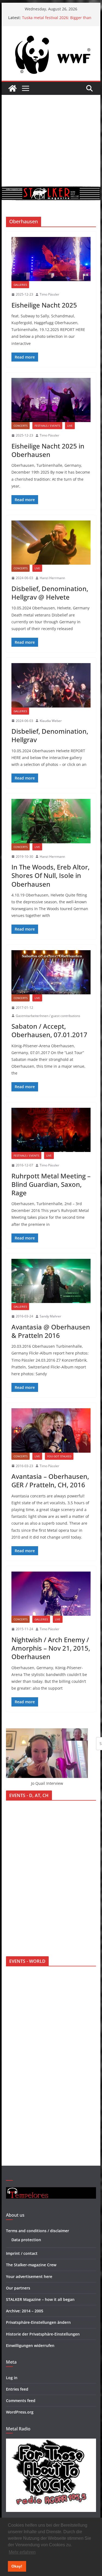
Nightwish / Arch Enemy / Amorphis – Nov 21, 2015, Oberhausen (51, 1648)
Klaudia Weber (51, 721)
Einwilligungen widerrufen (30, 2345)
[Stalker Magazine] (13, 88)
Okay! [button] (17, 2566)
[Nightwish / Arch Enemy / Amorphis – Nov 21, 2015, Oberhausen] (51, 1594)
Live (70, 426)
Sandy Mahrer (50, 1316)
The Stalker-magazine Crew (31, 2265)
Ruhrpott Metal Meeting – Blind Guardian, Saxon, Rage (51, 1184)
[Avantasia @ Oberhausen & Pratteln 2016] (51, 1281)
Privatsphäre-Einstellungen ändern (38, 2322)
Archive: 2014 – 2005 (25, 2311)
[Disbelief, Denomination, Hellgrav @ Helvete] (51, 543)
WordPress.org (20, 2412)
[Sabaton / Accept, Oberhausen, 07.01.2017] (51, 972)
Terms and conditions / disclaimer (38, 2231)
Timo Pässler (50, 294)
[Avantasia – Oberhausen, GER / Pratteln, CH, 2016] (51, 1430)
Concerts (21, 426)
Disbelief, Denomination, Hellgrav (50, 735)
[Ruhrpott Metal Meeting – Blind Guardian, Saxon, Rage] (51, 1130)
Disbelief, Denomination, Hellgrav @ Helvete (50, 593)
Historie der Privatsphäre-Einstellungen (43, 2334)
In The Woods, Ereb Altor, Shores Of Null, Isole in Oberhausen (50, 875)
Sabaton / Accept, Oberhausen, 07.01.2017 (49, 1030)
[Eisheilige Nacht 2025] (51, 259)
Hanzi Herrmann (52, 578)
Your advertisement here (29, 2276)
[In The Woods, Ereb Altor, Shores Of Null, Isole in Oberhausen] (51, 821)
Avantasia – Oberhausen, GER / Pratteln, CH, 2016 (50, 1480)
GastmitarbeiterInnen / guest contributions (48, 1016)
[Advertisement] (51, 141)
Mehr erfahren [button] (22, 2552)
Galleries (20, 285)
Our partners (18, 2288)
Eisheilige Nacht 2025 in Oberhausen (48, 450)
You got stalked (59, 1456)
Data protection (26, 2240)
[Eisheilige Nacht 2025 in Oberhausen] (51, 400)
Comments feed (21, 2401)
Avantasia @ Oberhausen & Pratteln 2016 (51, 1331)
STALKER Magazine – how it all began (40, 2299)
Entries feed (17, 2389)
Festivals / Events (47, 426)
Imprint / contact (22, 2253)
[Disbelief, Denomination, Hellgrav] (51, 685)
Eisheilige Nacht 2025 (44, 305)
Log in (12, 2378)
